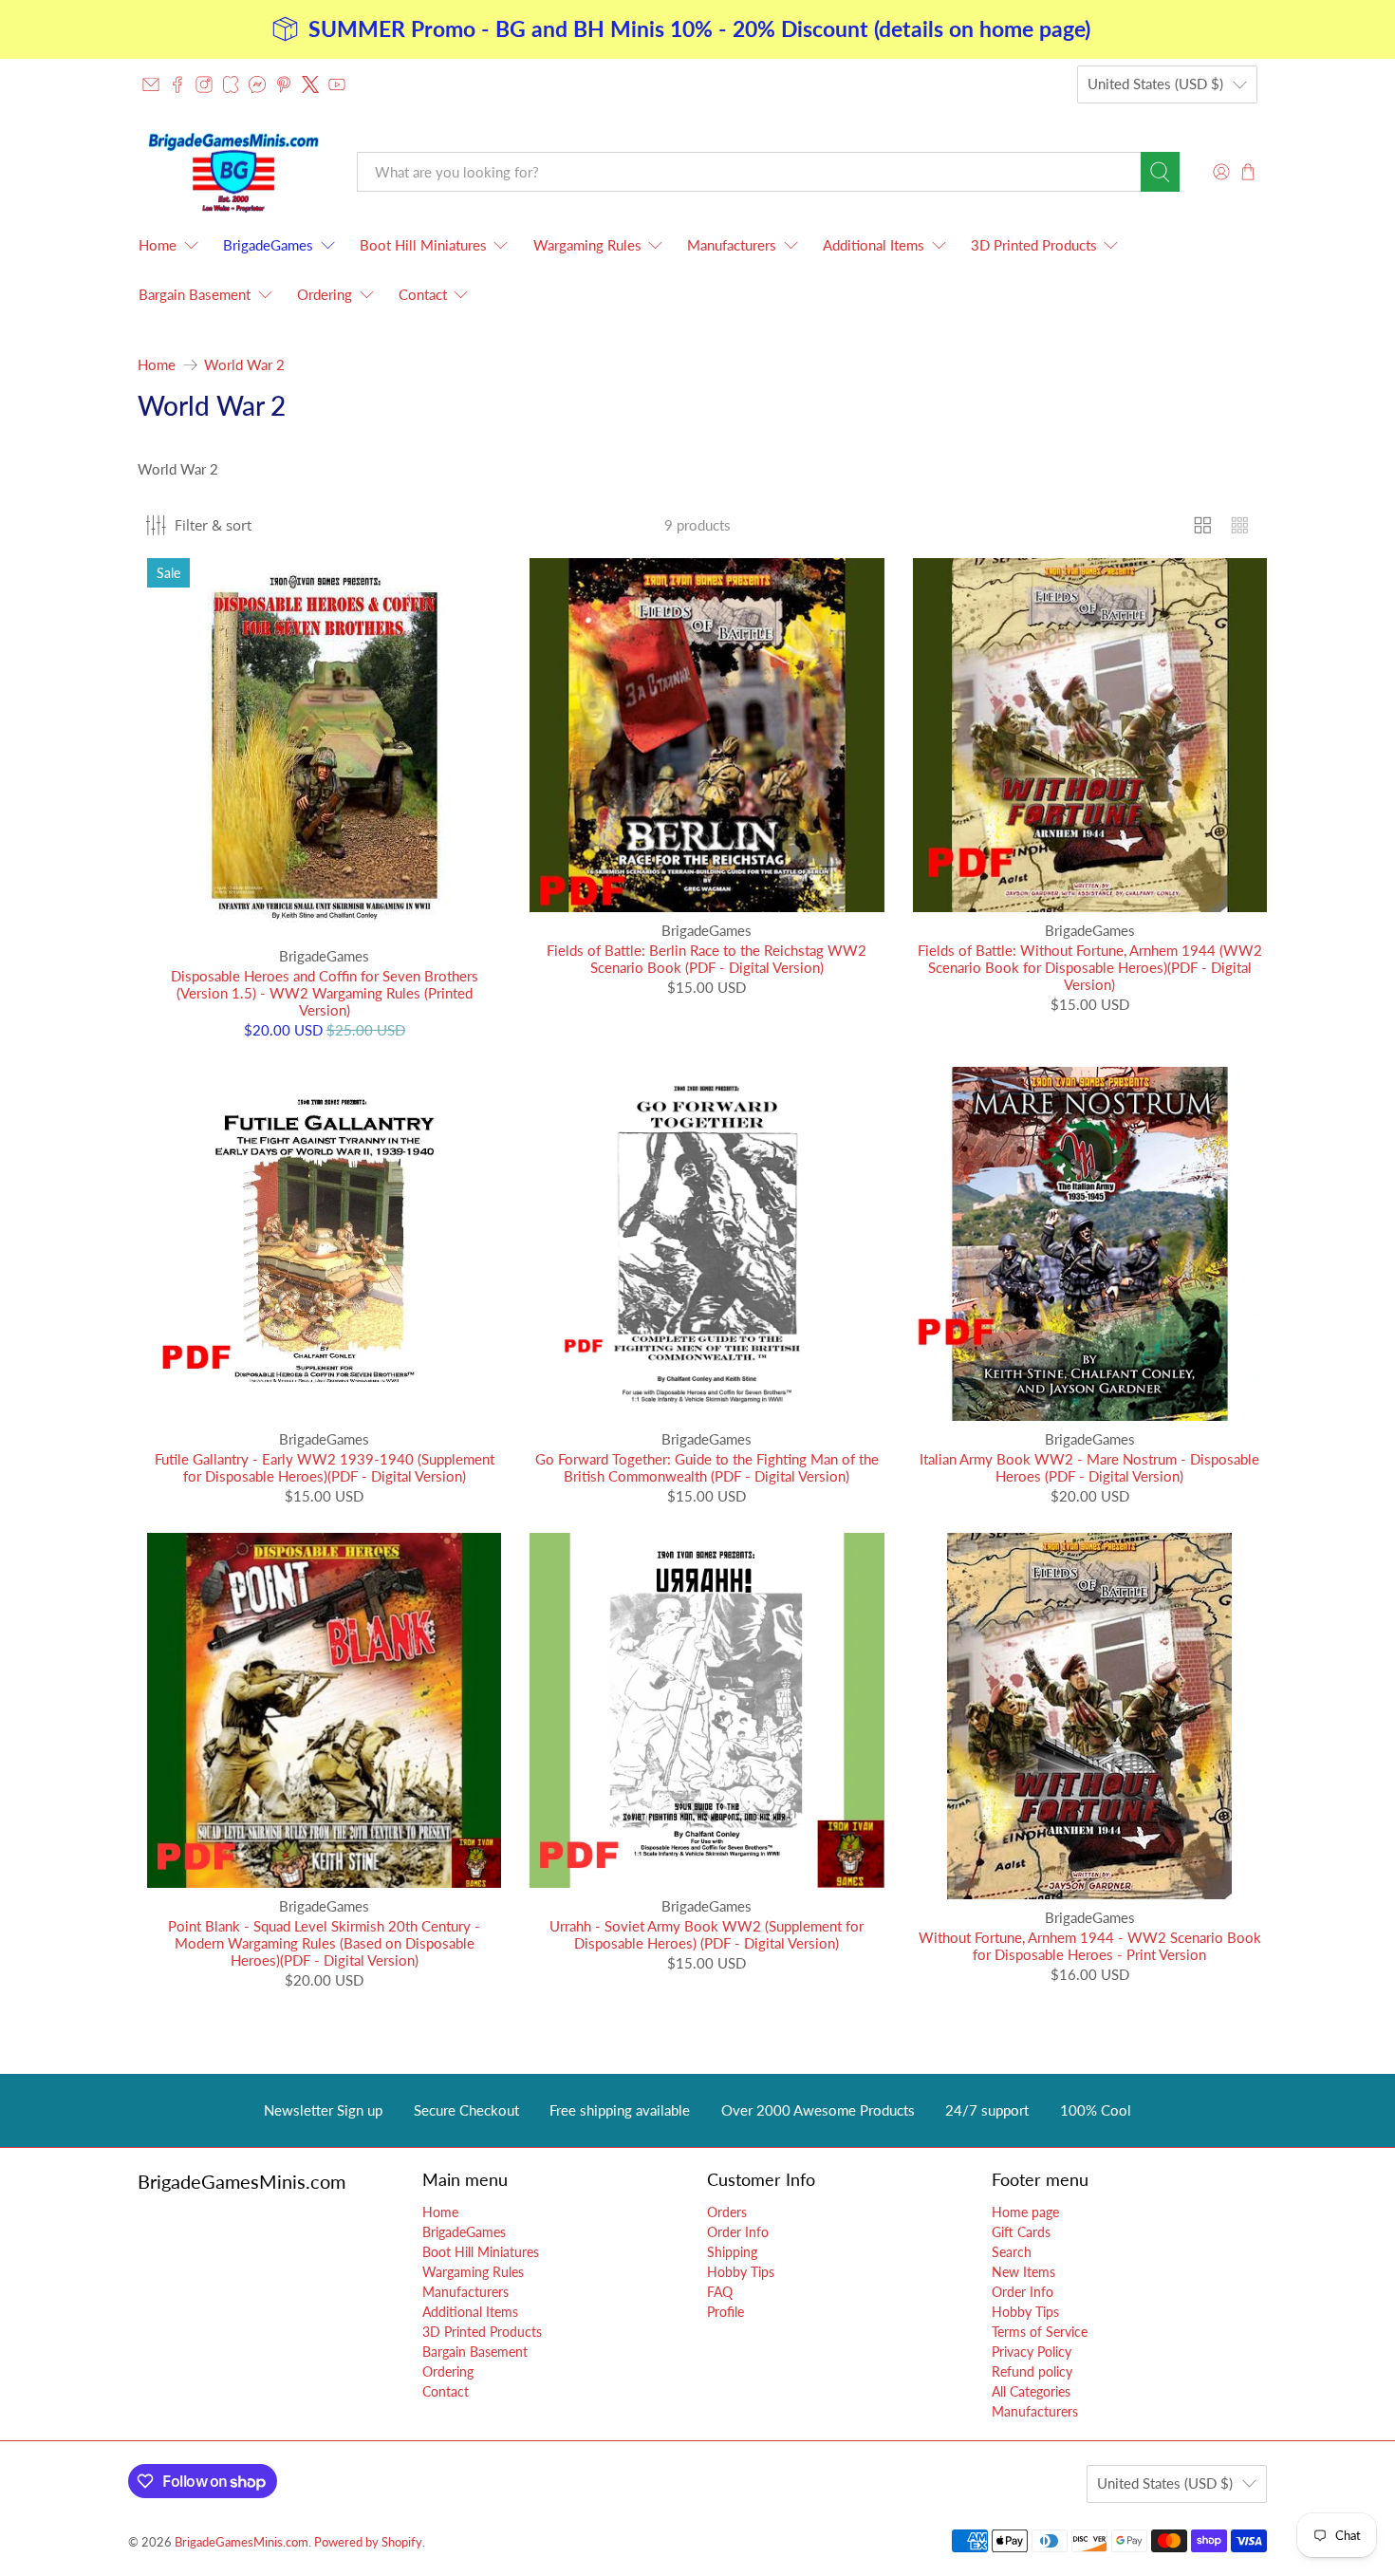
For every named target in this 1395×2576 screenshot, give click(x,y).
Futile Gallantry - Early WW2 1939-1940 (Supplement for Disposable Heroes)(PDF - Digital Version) (325, 1467)
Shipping (732, 2252)
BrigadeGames (268, 245)
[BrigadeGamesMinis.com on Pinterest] (284, 84)
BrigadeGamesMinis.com (242, 2542)
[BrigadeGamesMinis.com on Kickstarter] (231, 84)
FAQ (720, 2292)
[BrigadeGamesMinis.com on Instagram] (204, 84)
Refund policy (1032, 2371)
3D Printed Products (1034, 245)
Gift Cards (1021, 2232)
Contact (423, 294)
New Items (1023, 2272)
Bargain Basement (195, 294)
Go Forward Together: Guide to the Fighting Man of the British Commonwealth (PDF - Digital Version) (707, 1467)
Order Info (738, 2232)
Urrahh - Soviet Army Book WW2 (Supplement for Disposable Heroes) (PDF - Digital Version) (707, 1934)
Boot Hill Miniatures (423, 245)
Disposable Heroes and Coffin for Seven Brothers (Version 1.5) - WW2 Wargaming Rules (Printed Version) (325, 993)
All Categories (1031, 2391)
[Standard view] (1203, 525)
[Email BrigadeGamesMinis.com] (151, 84)
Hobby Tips (741, 2272)
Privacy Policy (1032, 2352)
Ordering (325, 294)
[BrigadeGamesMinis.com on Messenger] (257, 84)
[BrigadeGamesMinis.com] (233, 173)
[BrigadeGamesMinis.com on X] (310, 84)
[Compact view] (1240, 525)
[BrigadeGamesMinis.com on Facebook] (177, 84)
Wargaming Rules (587, 245)
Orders (727, 2212)
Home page (1025, 2212)
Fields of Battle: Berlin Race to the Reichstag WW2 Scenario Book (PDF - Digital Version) (707, 959)
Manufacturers (732, 245)
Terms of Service (1040, 2332)
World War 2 (244, 365)
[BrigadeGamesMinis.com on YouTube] (337, 84)
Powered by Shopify (368, 2542)
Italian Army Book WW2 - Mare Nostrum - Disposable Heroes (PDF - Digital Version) (1089, 1467)
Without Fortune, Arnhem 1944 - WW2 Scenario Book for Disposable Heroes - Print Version (1090, 1946)
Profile (725, 2312)
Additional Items (874, 245)
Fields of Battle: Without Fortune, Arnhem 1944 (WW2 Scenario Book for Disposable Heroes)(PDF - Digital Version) (1090, 967)
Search (1012, 2252)
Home (158, 245)
